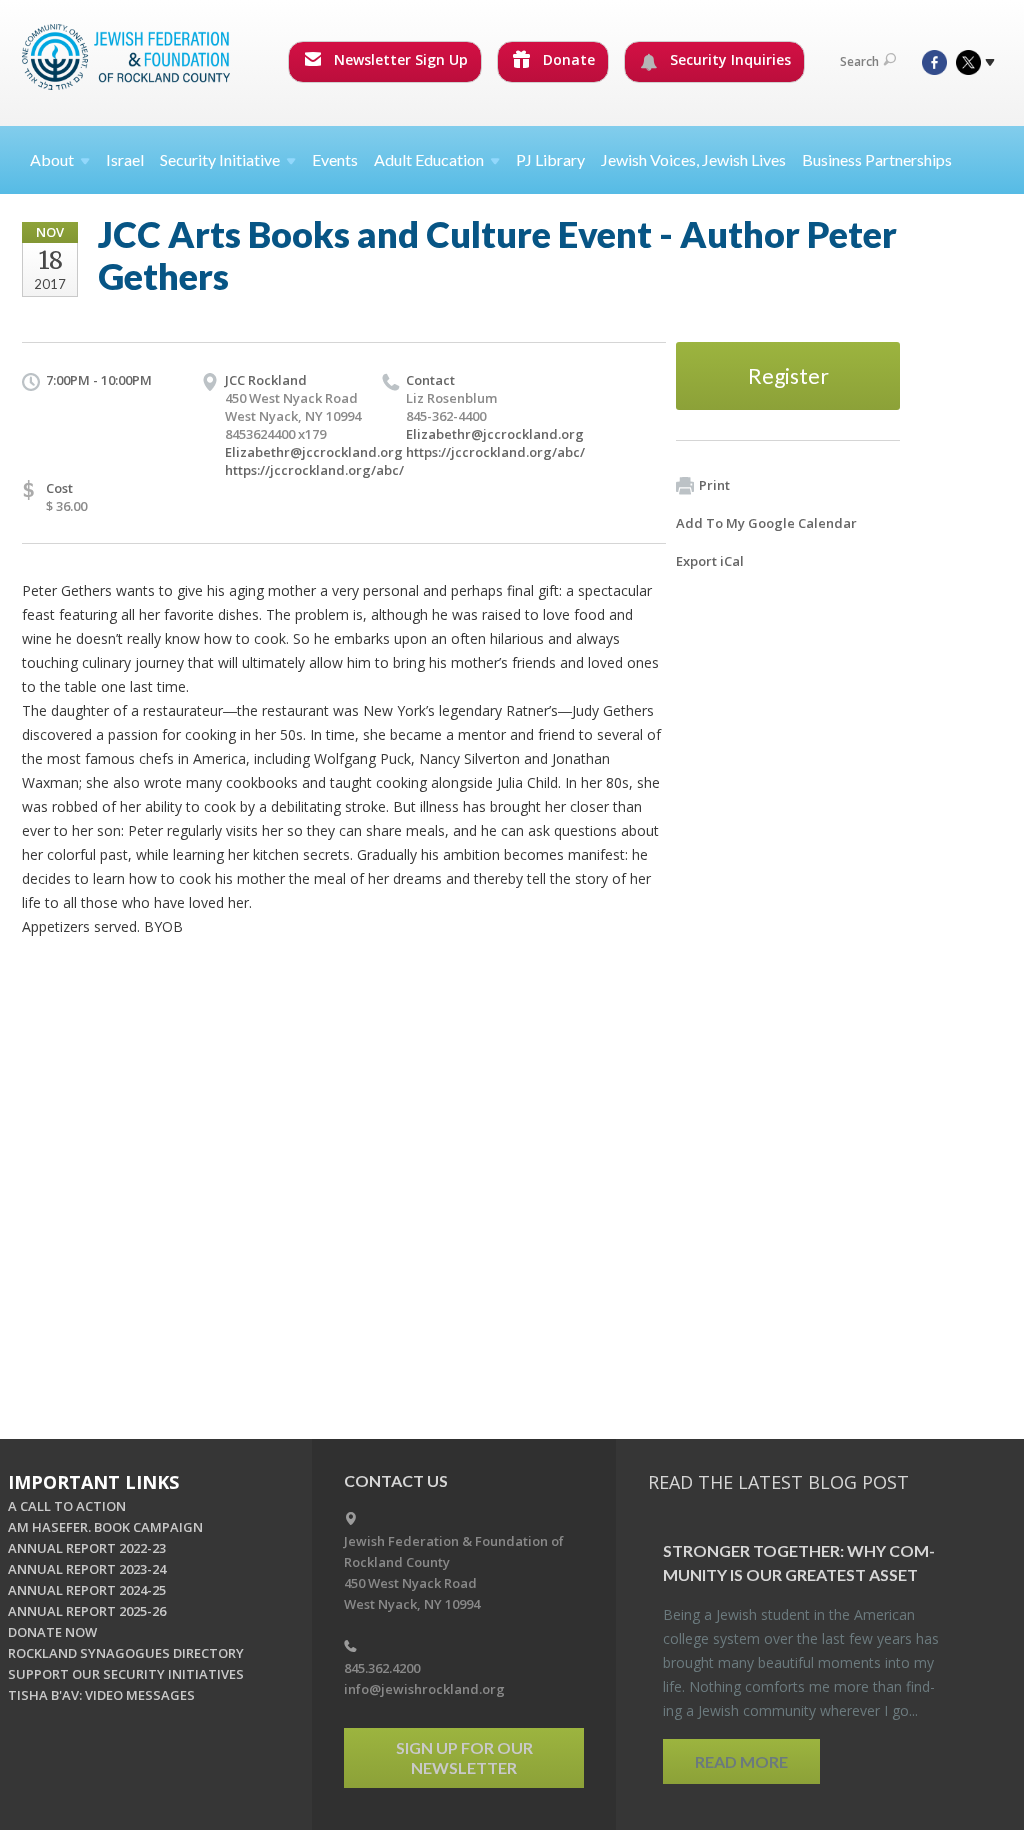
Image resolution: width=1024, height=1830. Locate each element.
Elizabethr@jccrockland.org (314, 452)
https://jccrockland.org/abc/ (314, 470)
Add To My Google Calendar (766, 523)
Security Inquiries (728, 59)
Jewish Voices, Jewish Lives (693, 159)
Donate (567, 59)
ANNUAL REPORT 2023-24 (87, 1569)
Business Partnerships (877, 159)
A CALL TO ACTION (67, 1506)
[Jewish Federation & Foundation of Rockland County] (128, 57)
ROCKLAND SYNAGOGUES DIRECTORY (126, 1653)
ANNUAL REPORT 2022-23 (87, 1548)
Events (335, 159)
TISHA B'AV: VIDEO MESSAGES (101, 1695)
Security (220, 159)
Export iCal (710, 561)
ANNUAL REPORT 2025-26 (87, 1611)
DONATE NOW (52, 1632)
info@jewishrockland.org (424, 1689)
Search (859, 61)
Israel (125, 159)
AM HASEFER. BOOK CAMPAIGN (105, 1527)
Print (714, 485)
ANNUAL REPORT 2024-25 (87, 1590)
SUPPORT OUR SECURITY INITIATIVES (126, 1674)
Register (788, 375)
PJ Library (550, 159)
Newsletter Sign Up (399, 59)
